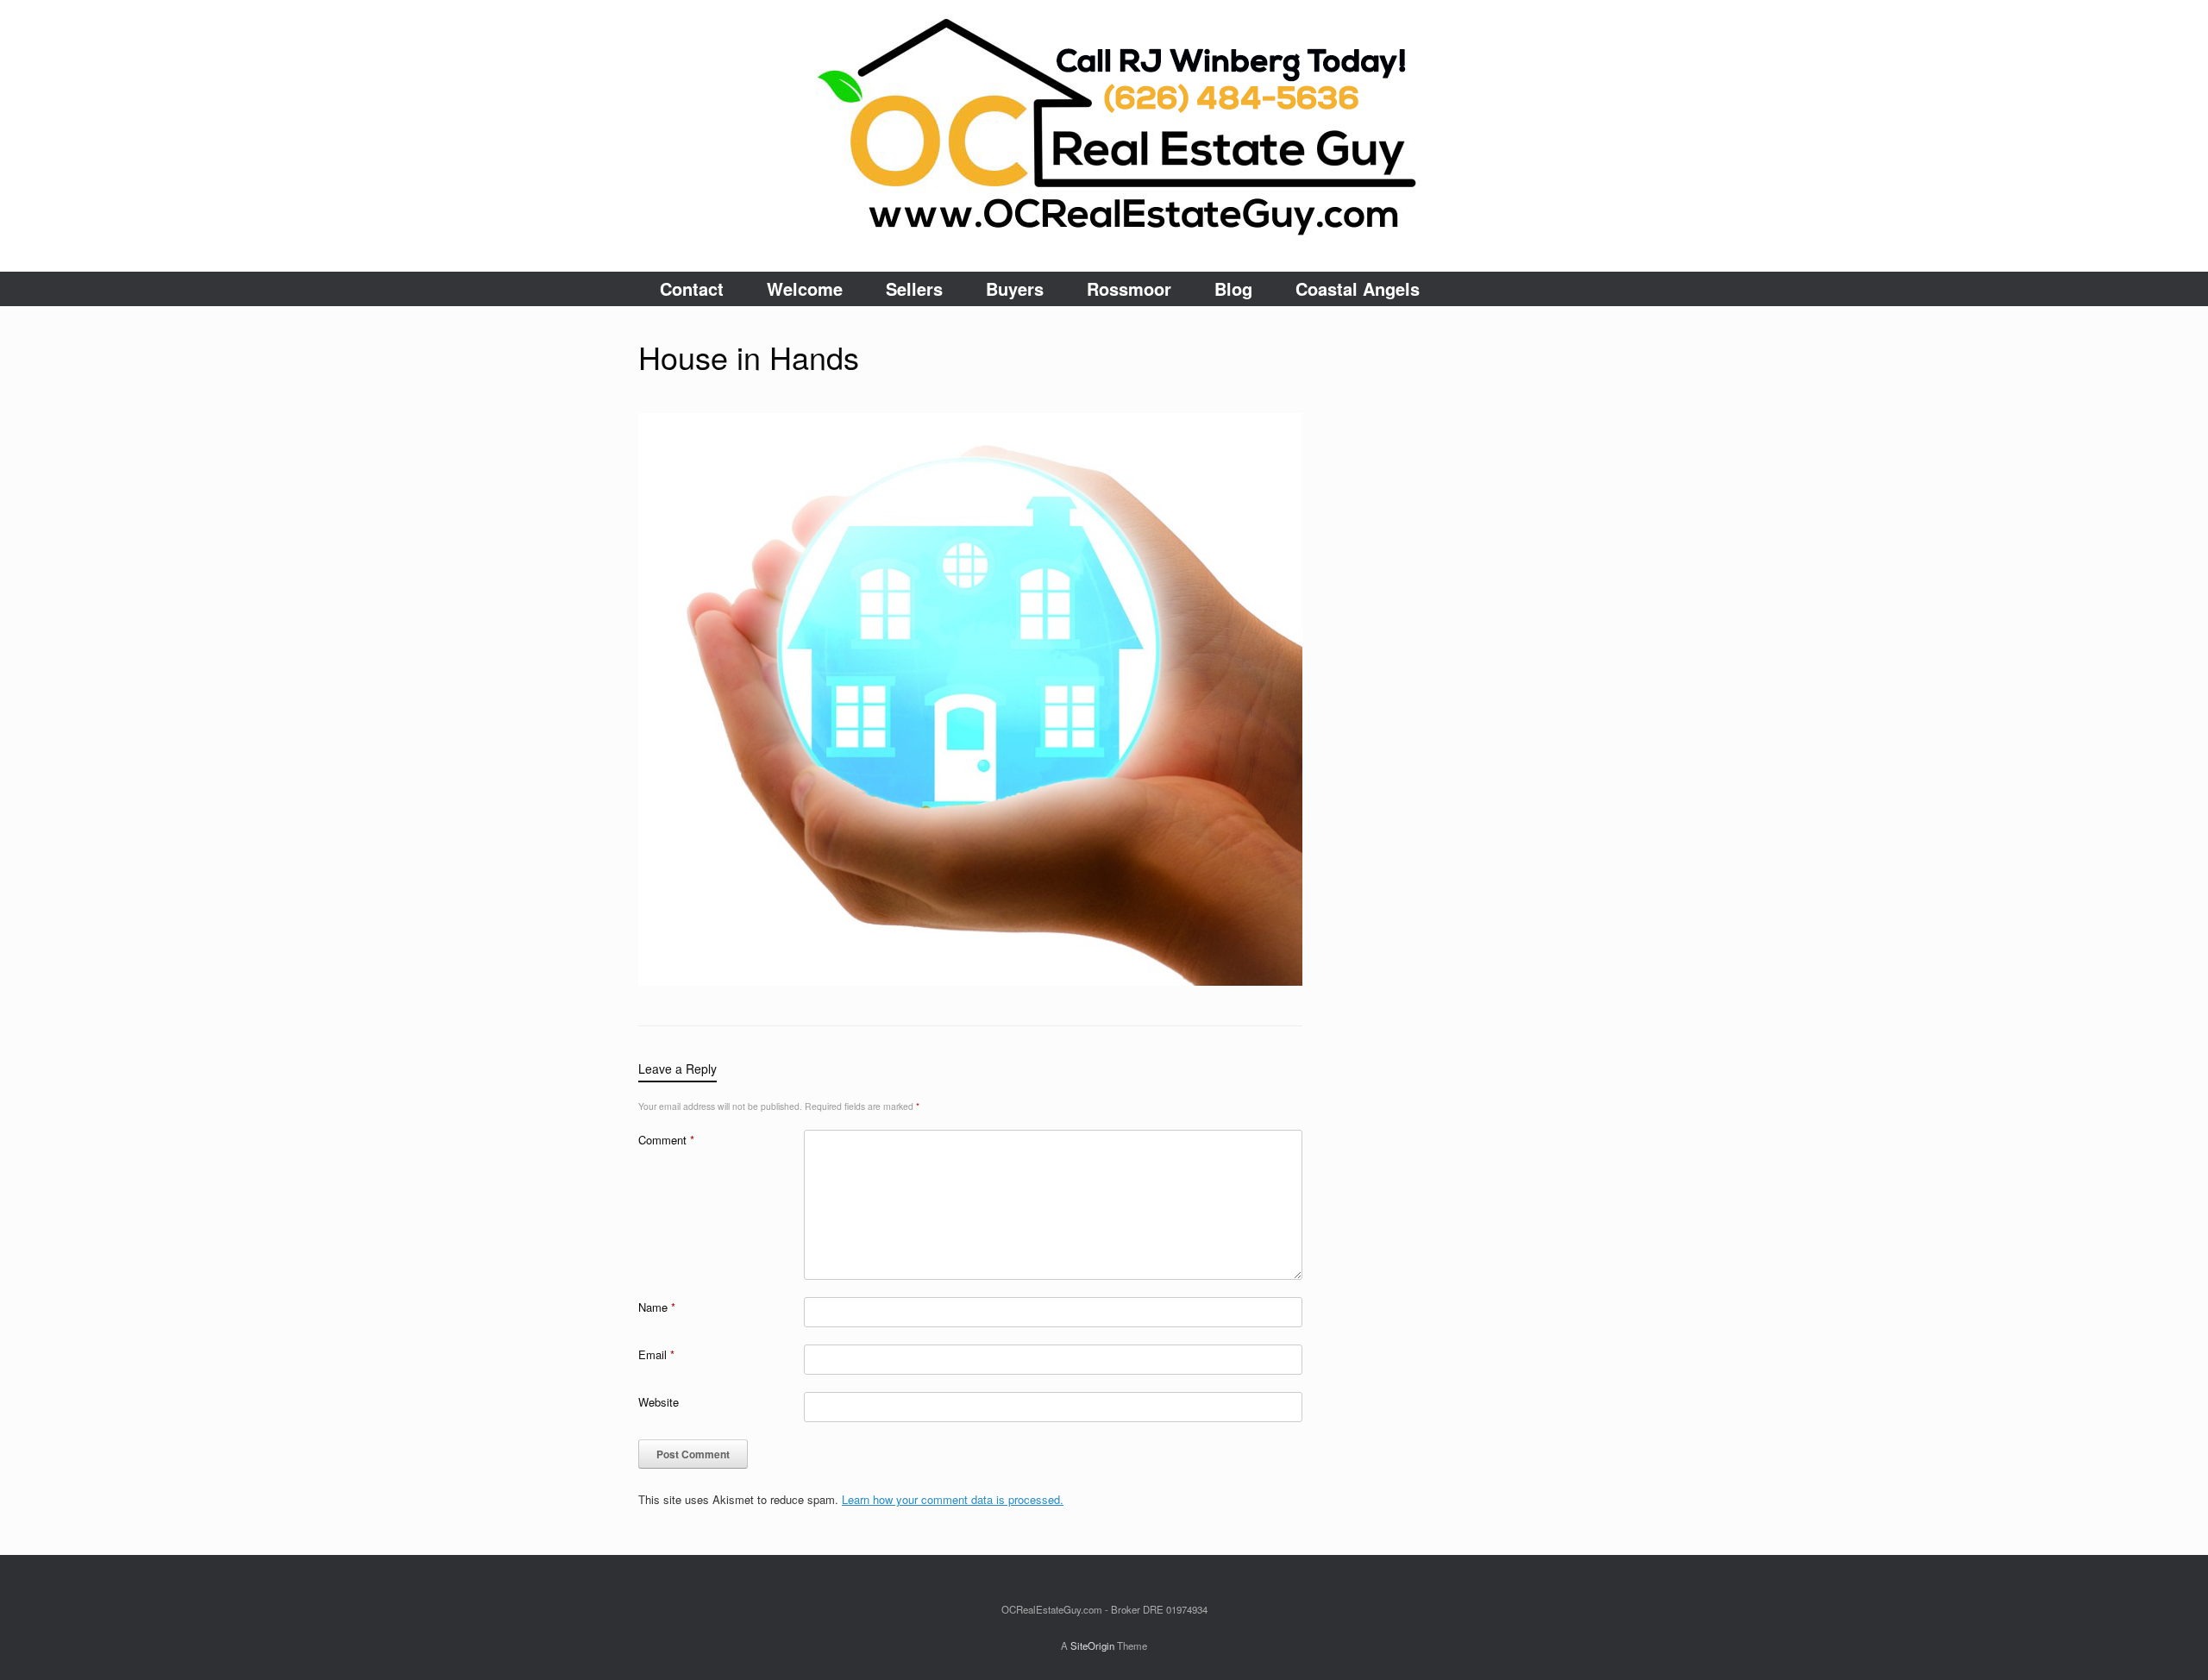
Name (657, 1307)
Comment (666, 1140)
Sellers (914, 288)
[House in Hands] (970, 981)
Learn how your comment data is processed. (953, 1499)
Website (659, 1402)
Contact (692, 288)
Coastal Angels (1358, 288)
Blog (1233, 288)
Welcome (805, 288)
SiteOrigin (1092, 1646)
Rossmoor (1129, 288)
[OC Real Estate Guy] (1104, 136)
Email (656, 1354)
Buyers (1015, 288)
